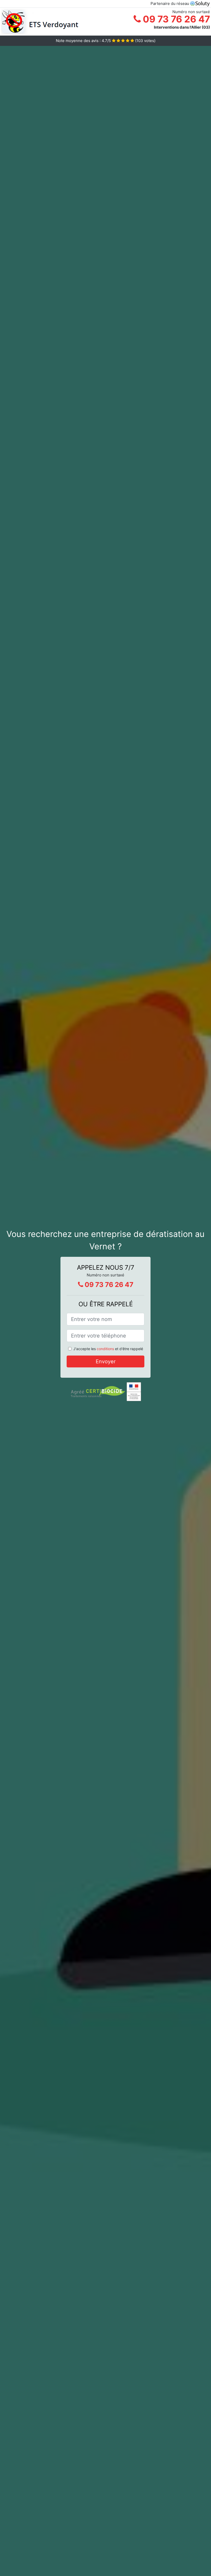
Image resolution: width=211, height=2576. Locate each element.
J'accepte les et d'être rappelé (108, 1349)
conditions (105, 1349)
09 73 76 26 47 (175, 19)
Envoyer (106, 1361)
